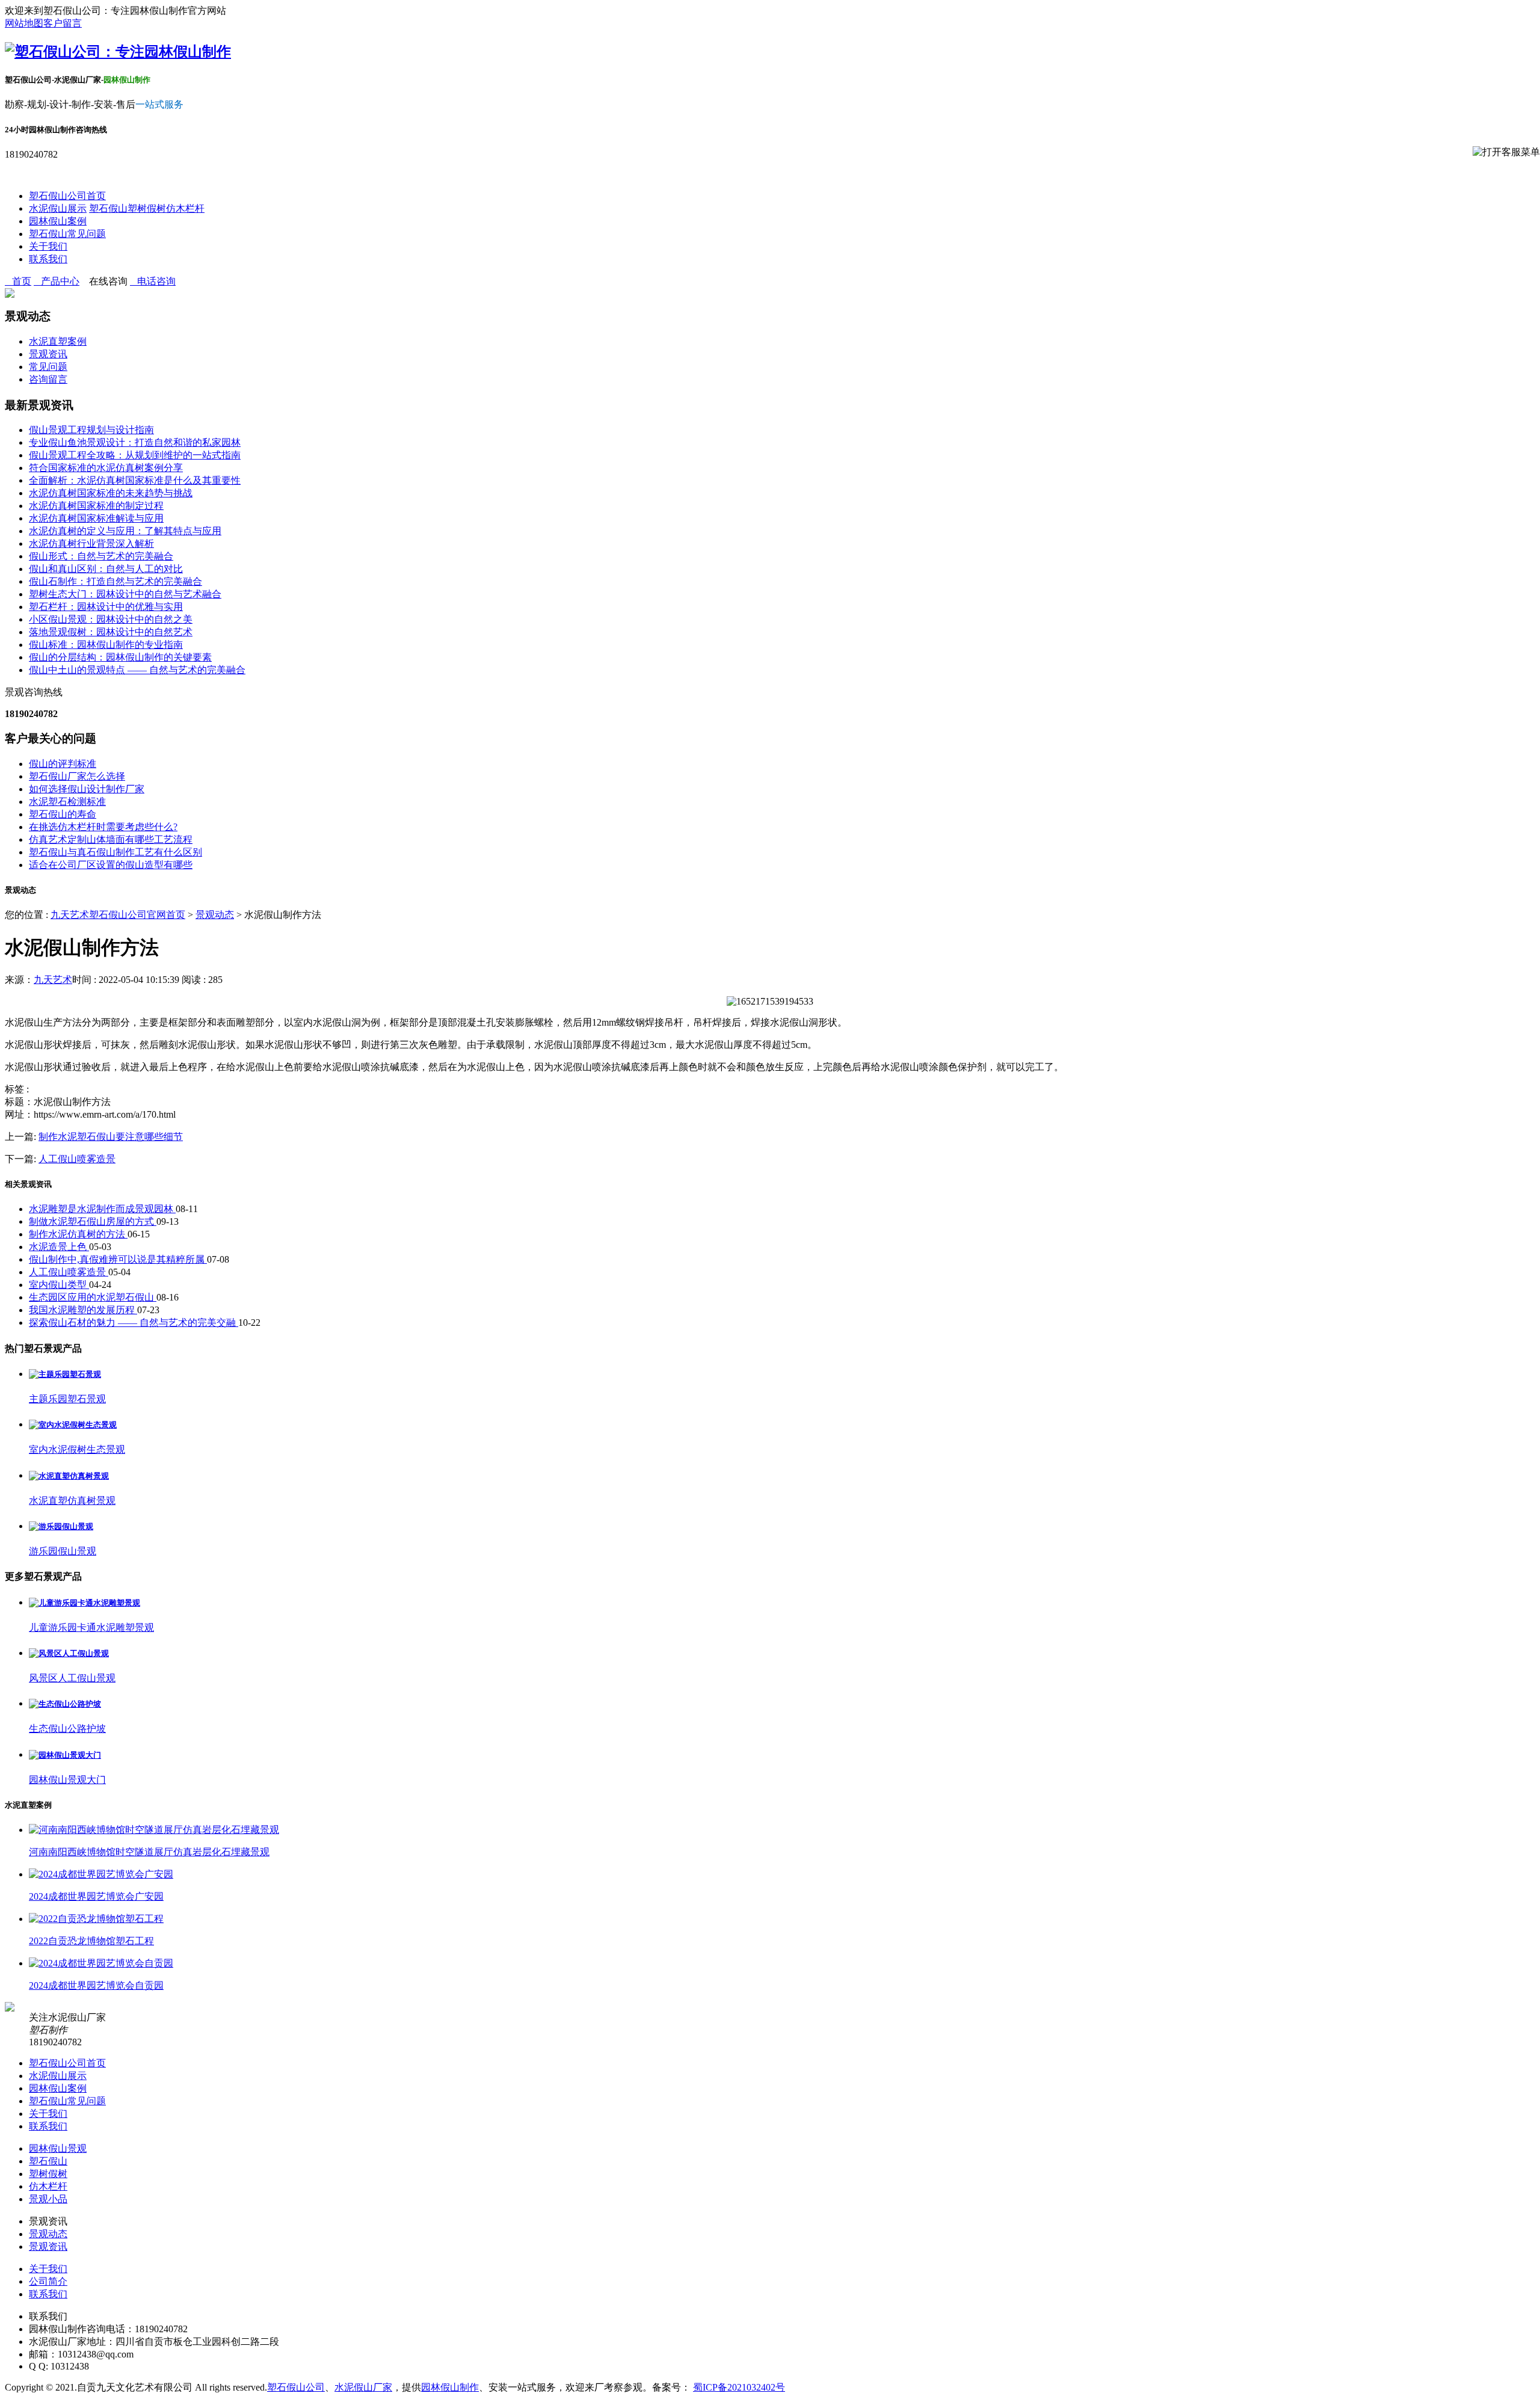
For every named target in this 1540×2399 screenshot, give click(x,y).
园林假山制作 (450, 2387)
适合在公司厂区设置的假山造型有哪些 (111, 865)
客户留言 (63, 23)
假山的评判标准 (63, 764)
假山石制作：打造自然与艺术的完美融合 (115, 581)
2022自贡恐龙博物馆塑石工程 (91, 1941)
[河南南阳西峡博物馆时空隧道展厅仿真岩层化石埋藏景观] (154, 1830)
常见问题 (48, 367)
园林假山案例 (58, 221)
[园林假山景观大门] (65, 1755)
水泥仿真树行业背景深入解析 (91, 544)
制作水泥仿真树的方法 (78, 1234)
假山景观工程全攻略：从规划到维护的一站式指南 (135, 455)
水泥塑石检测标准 (67, 802)
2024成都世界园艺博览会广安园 (96, 1896)
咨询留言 (48, 379)
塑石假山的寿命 (63, 814)
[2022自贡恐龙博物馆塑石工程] (96, 1919)
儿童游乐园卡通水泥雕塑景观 (91, 1628)
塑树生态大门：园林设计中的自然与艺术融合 (125, 594)
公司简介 (48, 2281)
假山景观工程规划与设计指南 (91, 430)
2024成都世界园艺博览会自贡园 (96, 1985)
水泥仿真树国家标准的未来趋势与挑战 (111, 493)
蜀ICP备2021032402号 (739, 2387)
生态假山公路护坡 (67, 1729)
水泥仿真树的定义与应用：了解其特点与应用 (125, 531)
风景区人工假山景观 (72, 1678)
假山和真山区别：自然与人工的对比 (106, 569)
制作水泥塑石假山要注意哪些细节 (111, 1137)
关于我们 (48, 246)
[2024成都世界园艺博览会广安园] (101, 1874)
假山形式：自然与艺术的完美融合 (101, 556)
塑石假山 (108, 208)
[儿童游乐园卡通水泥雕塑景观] (85, 1603)
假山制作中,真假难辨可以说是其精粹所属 (118, 1259)
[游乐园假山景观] (61, 1526)
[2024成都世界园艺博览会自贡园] (101, 1963)
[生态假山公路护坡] (65, 1704)
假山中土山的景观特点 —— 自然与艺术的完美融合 (137, 670)
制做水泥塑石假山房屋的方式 (93, 1221)
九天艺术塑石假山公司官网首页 (118, 915)
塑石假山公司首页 (67, 196)
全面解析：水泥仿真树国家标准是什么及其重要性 (135, 480)
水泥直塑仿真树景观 (72, 1501)
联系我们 (48, 259)
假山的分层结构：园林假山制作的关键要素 (120, 657)
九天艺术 (53, 980)
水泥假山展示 (58, 208)
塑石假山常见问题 (67, 234)
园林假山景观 (58, 2148)
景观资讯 (48, 354)
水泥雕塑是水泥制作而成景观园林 (102, 1209)
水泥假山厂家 (363, 2387)
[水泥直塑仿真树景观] (69, 1476)
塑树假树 (147, 208)
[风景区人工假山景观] (69, 1653)
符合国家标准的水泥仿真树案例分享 (106, 468)
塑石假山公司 (296, 2387)
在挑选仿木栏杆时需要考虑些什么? (103, 827)
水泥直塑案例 (58, 341)
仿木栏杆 (185, 208)
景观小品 (48, 2199)
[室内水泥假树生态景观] (73, 1425)
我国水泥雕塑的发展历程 (83, 1310)
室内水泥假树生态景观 (77, 1449)
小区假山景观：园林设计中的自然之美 (111, 619)
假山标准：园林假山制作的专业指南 (106, 645)
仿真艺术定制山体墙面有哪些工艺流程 (111, 839)
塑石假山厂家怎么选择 (77, 776)
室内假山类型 (59, 1285)
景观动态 (215, 915)
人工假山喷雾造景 (77, 1159)
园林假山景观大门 (67, 1780)
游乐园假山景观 (63, 1551)
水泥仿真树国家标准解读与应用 (96, 518)
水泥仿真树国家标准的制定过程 (96, 506)
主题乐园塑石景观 (67, 1399)
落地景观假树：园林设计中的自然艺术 (111, 632)
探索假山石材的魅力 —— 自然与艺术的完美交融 (134, 1323)
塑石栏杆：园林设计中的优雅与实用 (106, 607)
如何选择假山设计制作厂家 (87, 789)
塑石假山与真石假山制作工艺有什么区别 (115, 852)
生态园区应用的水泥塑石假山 (93, 1297)
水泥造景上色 (59, 1247)
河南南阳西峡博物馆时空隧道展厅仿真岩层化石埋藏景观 (149, 1852)
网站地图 (24, 23)
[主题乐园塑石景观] (65, 1374)
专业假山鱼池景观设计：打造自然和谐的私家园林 (135, 442)
